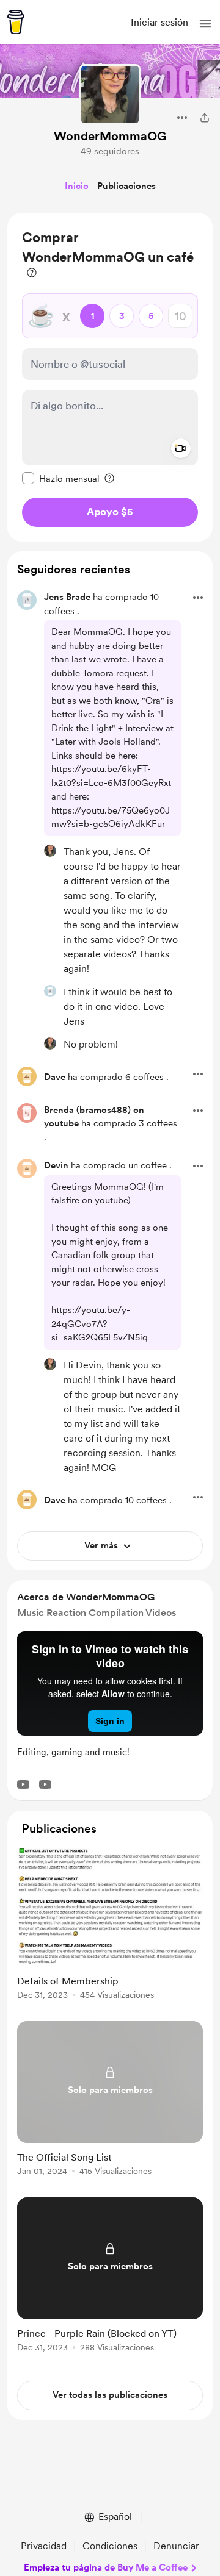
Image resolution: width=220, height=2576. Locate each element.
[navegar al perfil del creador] (110, 95)
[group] (110, 1929)
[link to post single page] (110, 1924)
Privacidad (44, 2546)
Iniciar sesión (159, 22)
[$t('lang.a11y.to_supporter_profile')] (50, 851)
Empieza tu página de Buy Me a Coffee (106, 2567)
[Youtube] (23, 1784)
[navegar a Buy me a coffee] (16, 22)
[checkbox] (61, 478)
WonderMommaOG (110, 136)
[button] (205, 24)
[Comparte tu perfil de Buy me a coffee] (205, 118)
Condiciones (110, 2546)
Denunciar (176, 2546)
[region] (110, 377)
